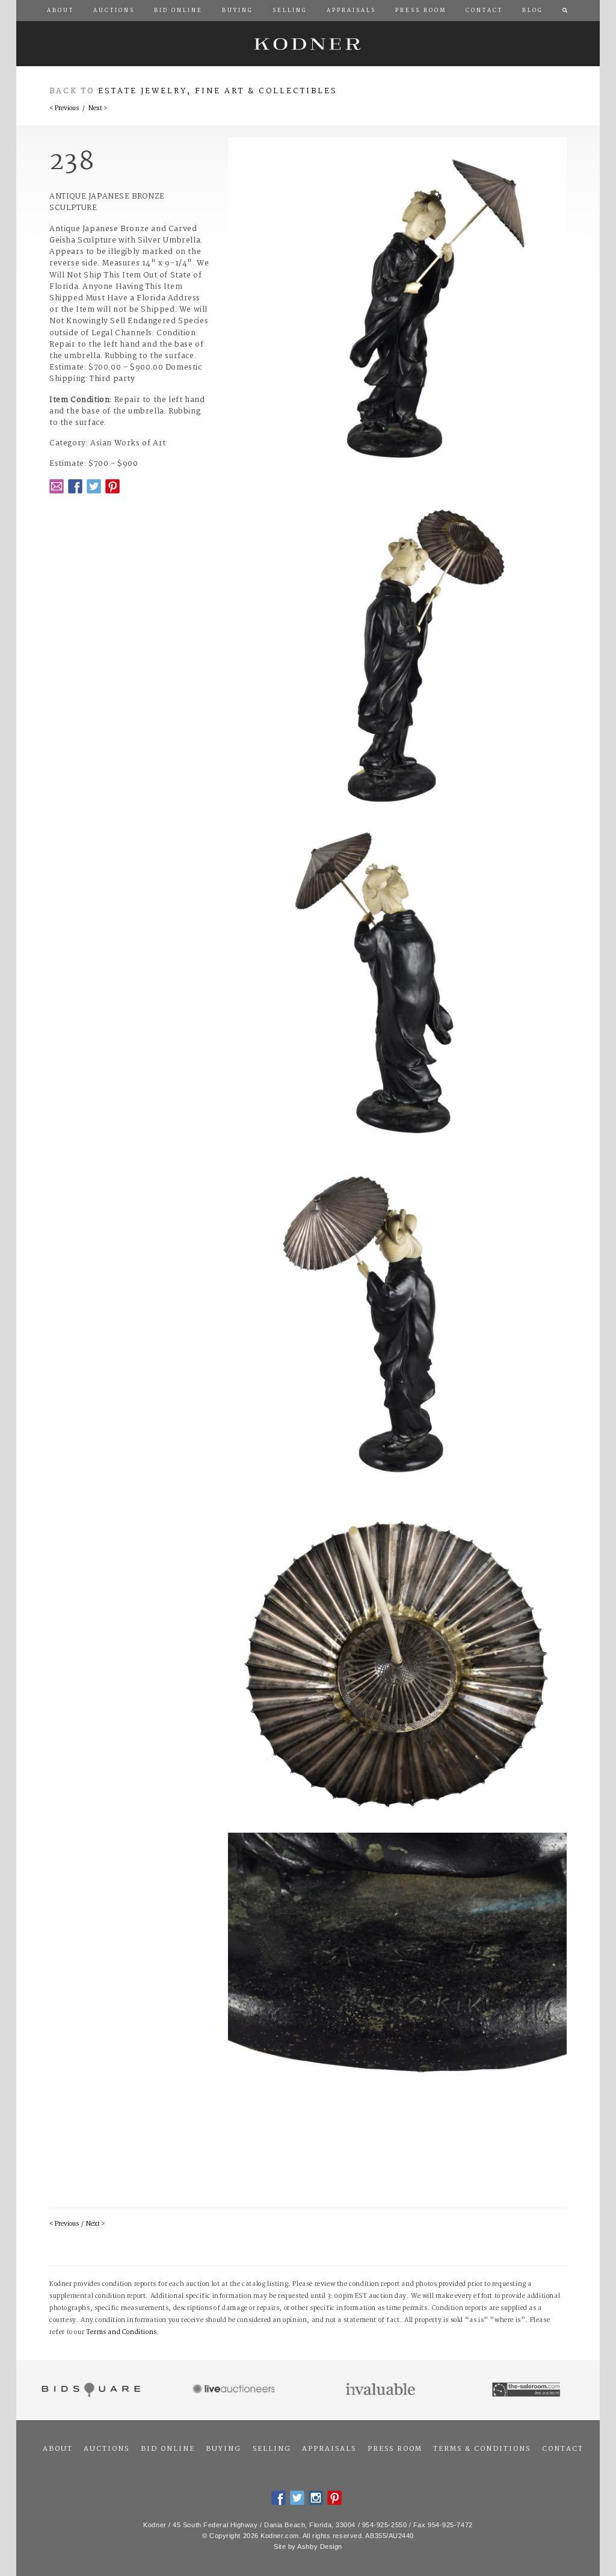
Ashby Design (320, 2547)
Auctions (106, 2449)
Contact (563, 2449)
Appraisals (329, 2449)
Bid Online (168, 2449)
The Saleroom (527, 2390)
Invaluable (381, 2390)
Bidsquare (89, 2390)
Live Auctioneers (236, 2390)
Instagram (316, 2498)
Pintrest (112, 486)
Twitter (94, 486)
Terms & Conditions (482, 2449)
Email (57, 486)
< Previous (64, 109)
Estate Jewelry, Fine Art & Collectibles (218, 91)
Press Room (395, 2449)
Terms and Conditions (122, 2333)
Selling (272, 2449)
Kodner (308, 44)
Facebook (75, 486)
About (58, 2449)
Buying (223, 2449)
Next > (98, 109)
